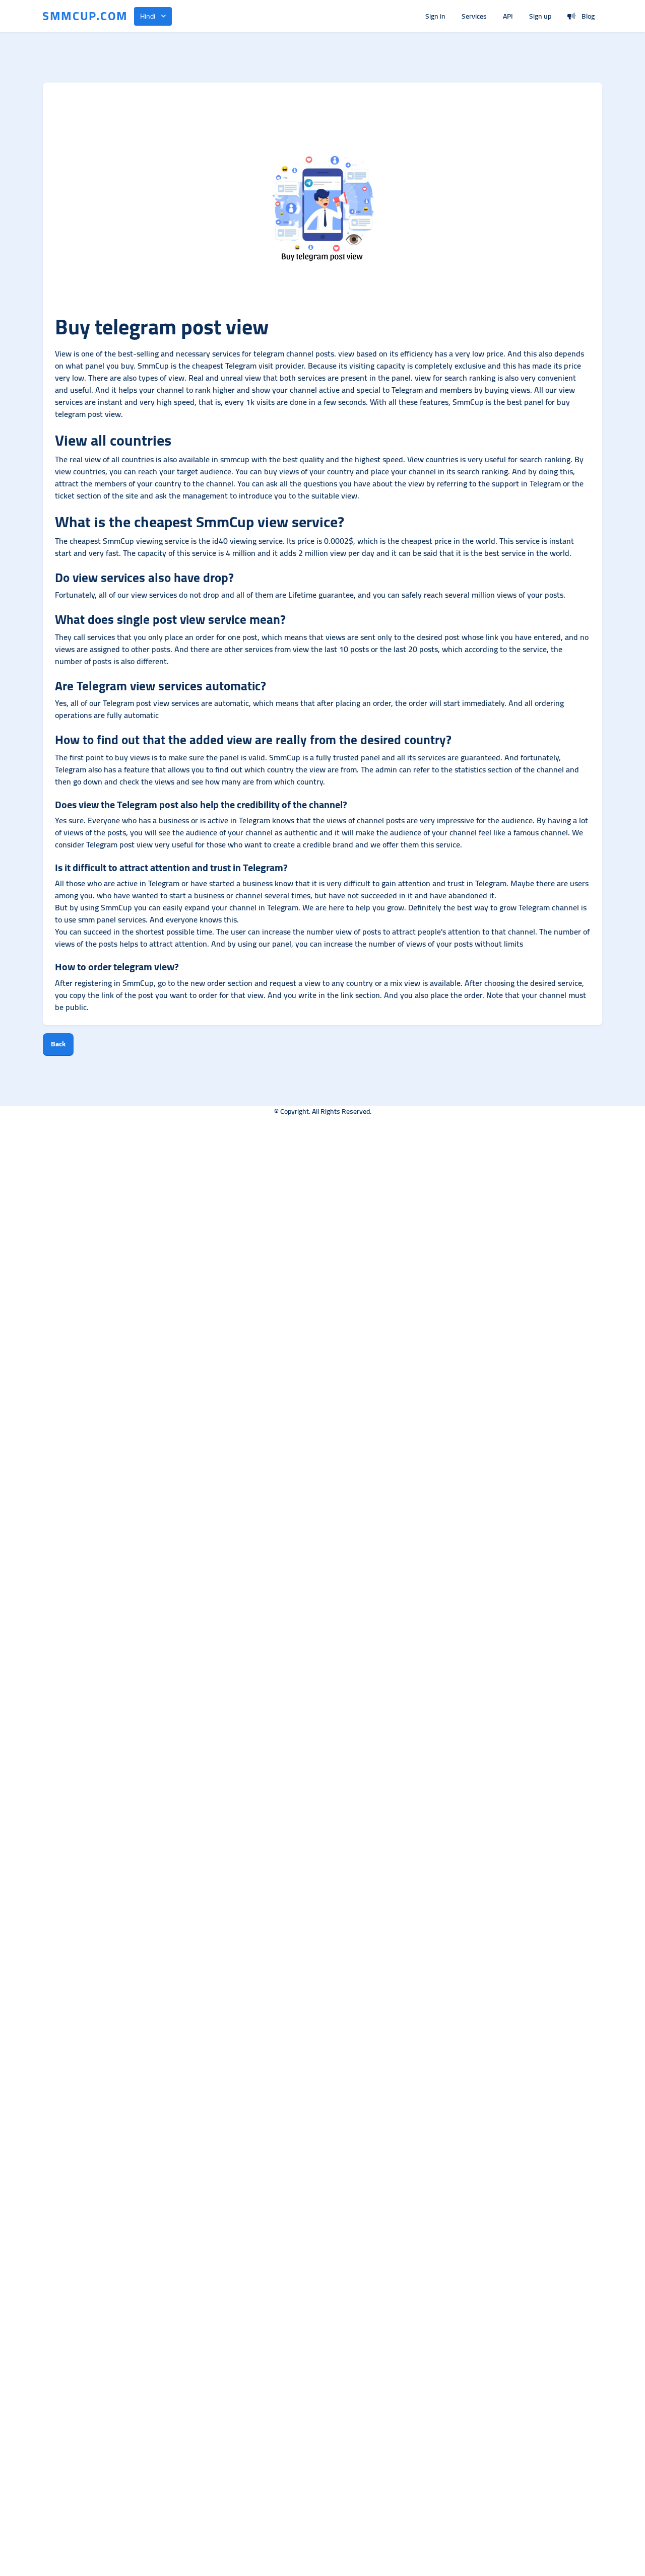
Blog (588, 16)
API (508, 16)
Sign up (540, 16)
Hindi (148, 16)
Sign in (435, 16)
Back (58, 1044)
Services (474, 16)
